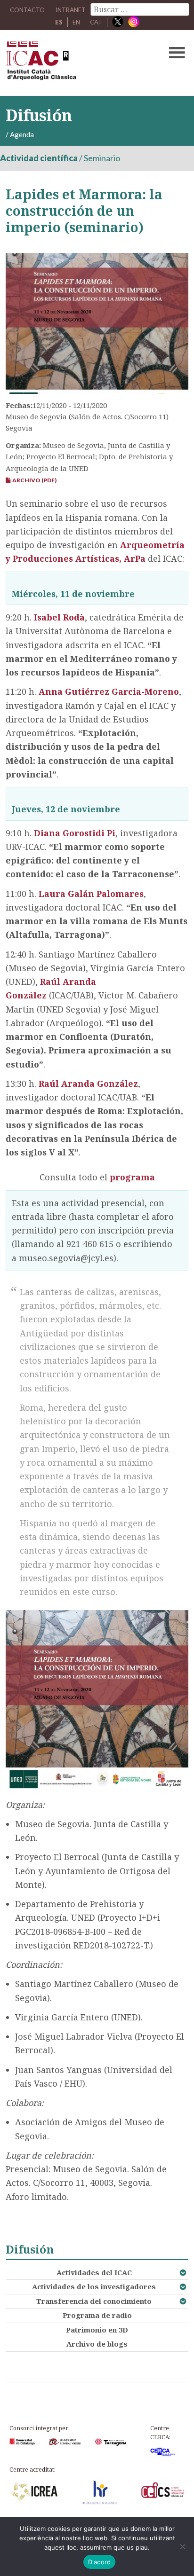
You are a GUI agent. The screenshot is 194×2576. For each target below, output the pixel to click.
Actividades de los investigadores (94, 2286)
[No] (182, 2546)
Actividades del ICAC (94, 2272)
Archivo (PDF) (33, 480)
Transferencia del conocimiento (94, 2301)
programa (132, 1177)
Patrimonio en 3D (97, 2330)
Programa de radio (97, 2315)
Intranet (71, 10)
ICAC (77, 63)
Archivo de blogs (97, 2344)
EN (76, 22)
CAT (96, 22)
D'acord (100, 2562)
